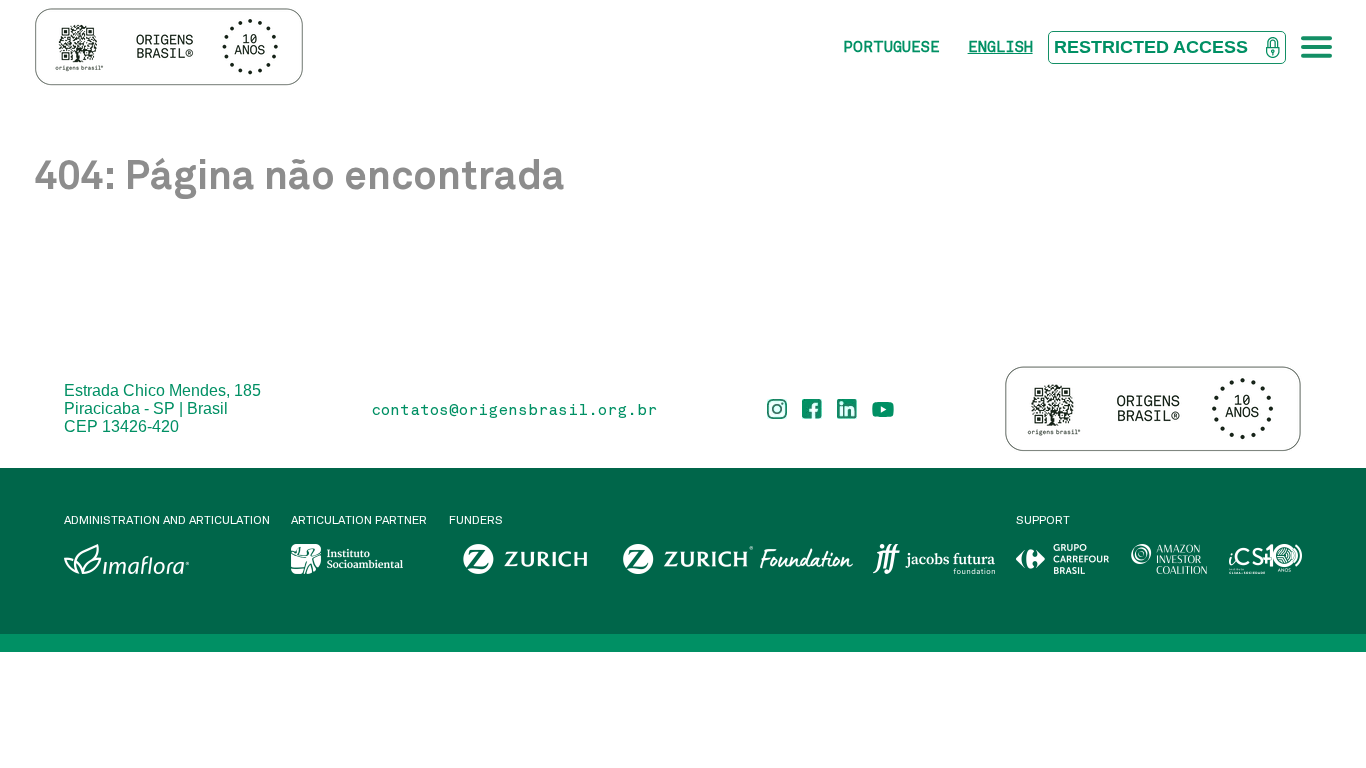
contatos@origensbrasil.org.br (514, 409)
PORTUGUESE (891, 46)
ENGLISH (1000, 46)
